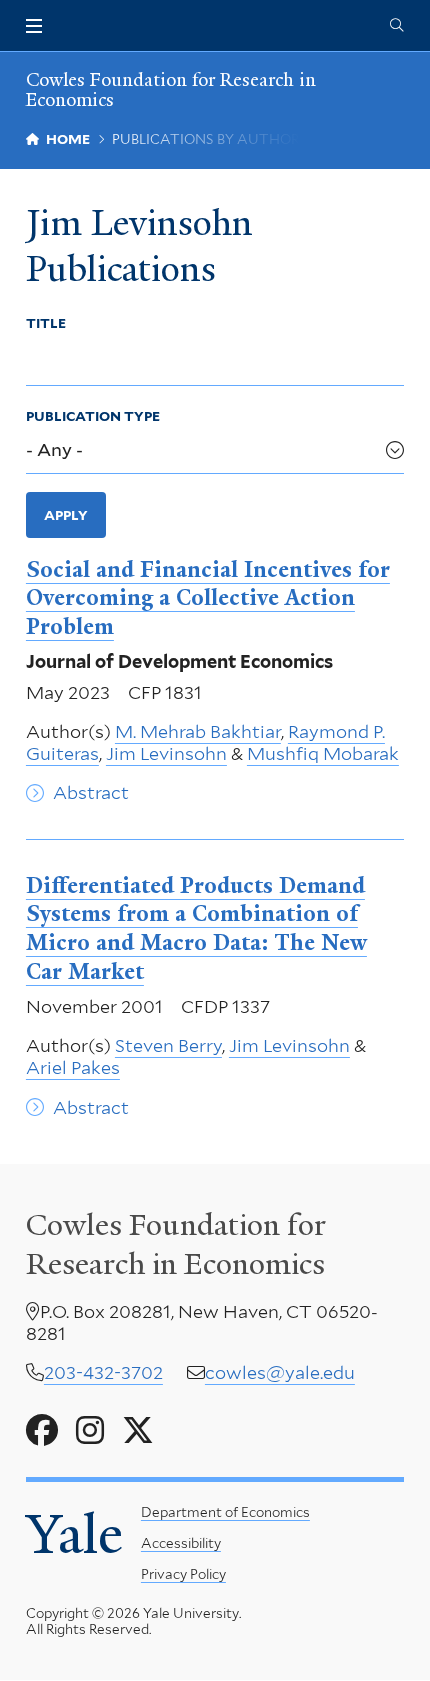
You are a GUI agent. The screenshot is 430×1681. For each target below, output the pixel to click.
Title (46, 323)
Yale (74, 1534)
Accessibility (181, 1543)
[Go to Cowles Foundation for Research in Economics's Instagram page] (90, 1431)
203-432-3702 (103, 1372)
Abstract (91, 792)
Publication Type (93, 416)
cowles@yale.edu (280, 1372)
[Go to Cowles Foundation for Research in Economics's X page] (138, 1431)
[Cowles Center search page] (397, 26)
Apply (66, 515)
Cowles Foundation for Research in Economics (171, 89)
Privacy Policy (183, 1574)
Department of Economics (225, 1512)
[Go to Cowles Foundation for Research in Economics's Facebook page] (42, 1431)
